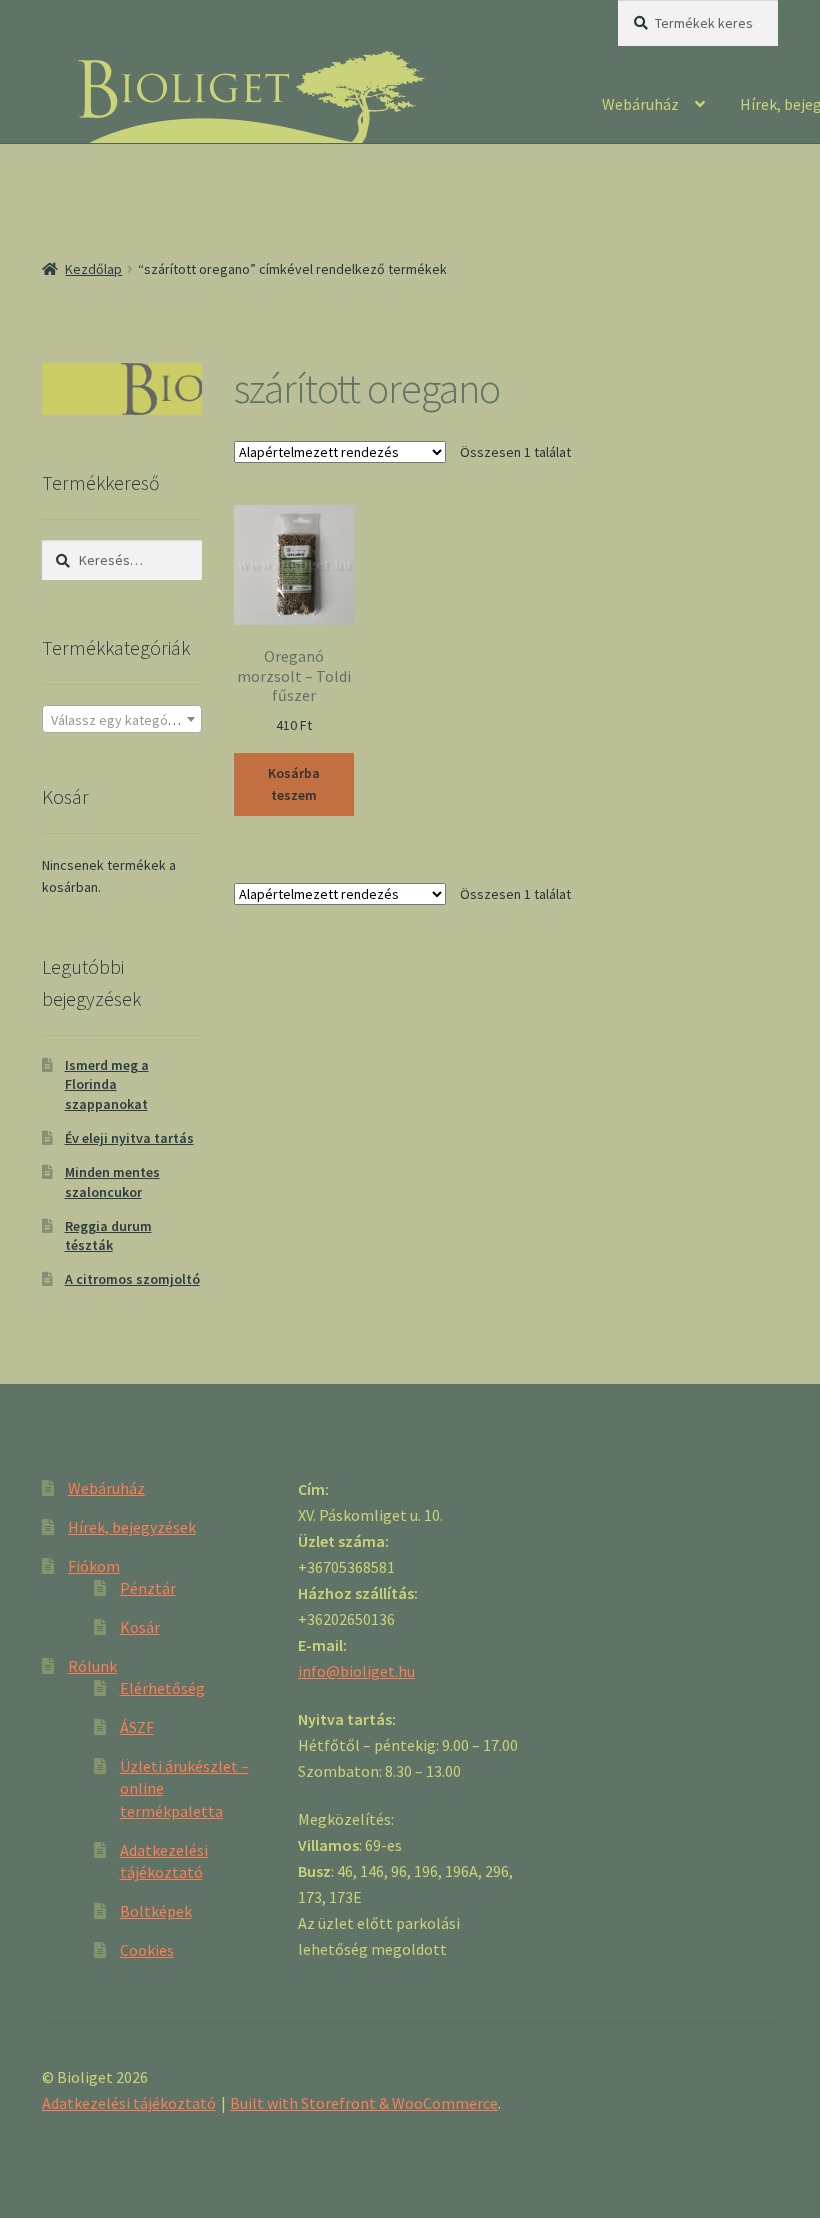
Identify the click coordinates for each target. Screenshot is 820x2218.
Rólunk (92, 1666)
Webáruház (640, 104)
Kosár (140, 1627)
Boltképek (156, 1911)
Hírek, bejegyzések (132, 1527)
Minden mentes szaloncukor (112, 1182)
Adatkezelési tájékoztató (129, 2103)
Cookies (147, 1950)
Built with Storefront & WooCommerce (364, 2103)
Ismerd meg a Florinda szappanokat (107, 1085)
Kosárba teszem (294, 784)
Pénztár (148, 1588)
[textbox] (122, 720)
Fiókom (94, 1566)
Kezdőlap (93, 269)
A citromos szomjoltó (132, 1279)
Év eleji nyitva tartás (129, 1138)
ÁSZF (137, 1727)
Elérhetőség (162, 1688)
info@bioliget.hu (356, 1671)
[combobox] (122, 719)
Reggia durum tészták (108, 1236)
